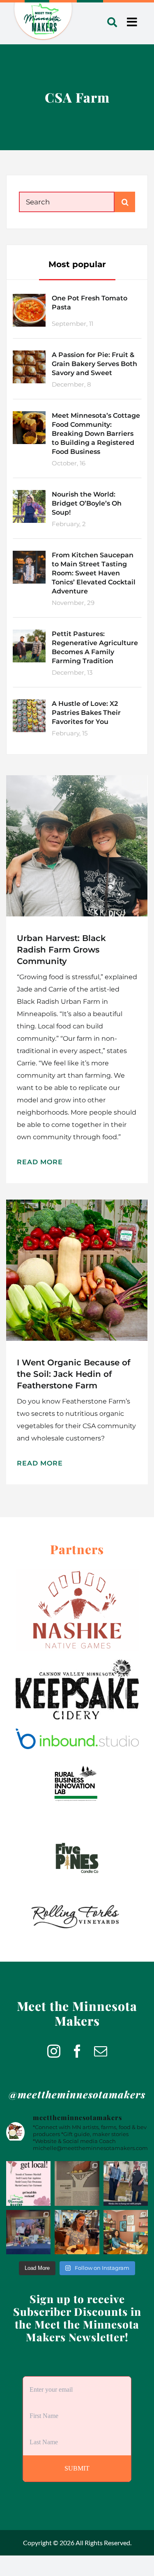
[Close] (127, 1226)
